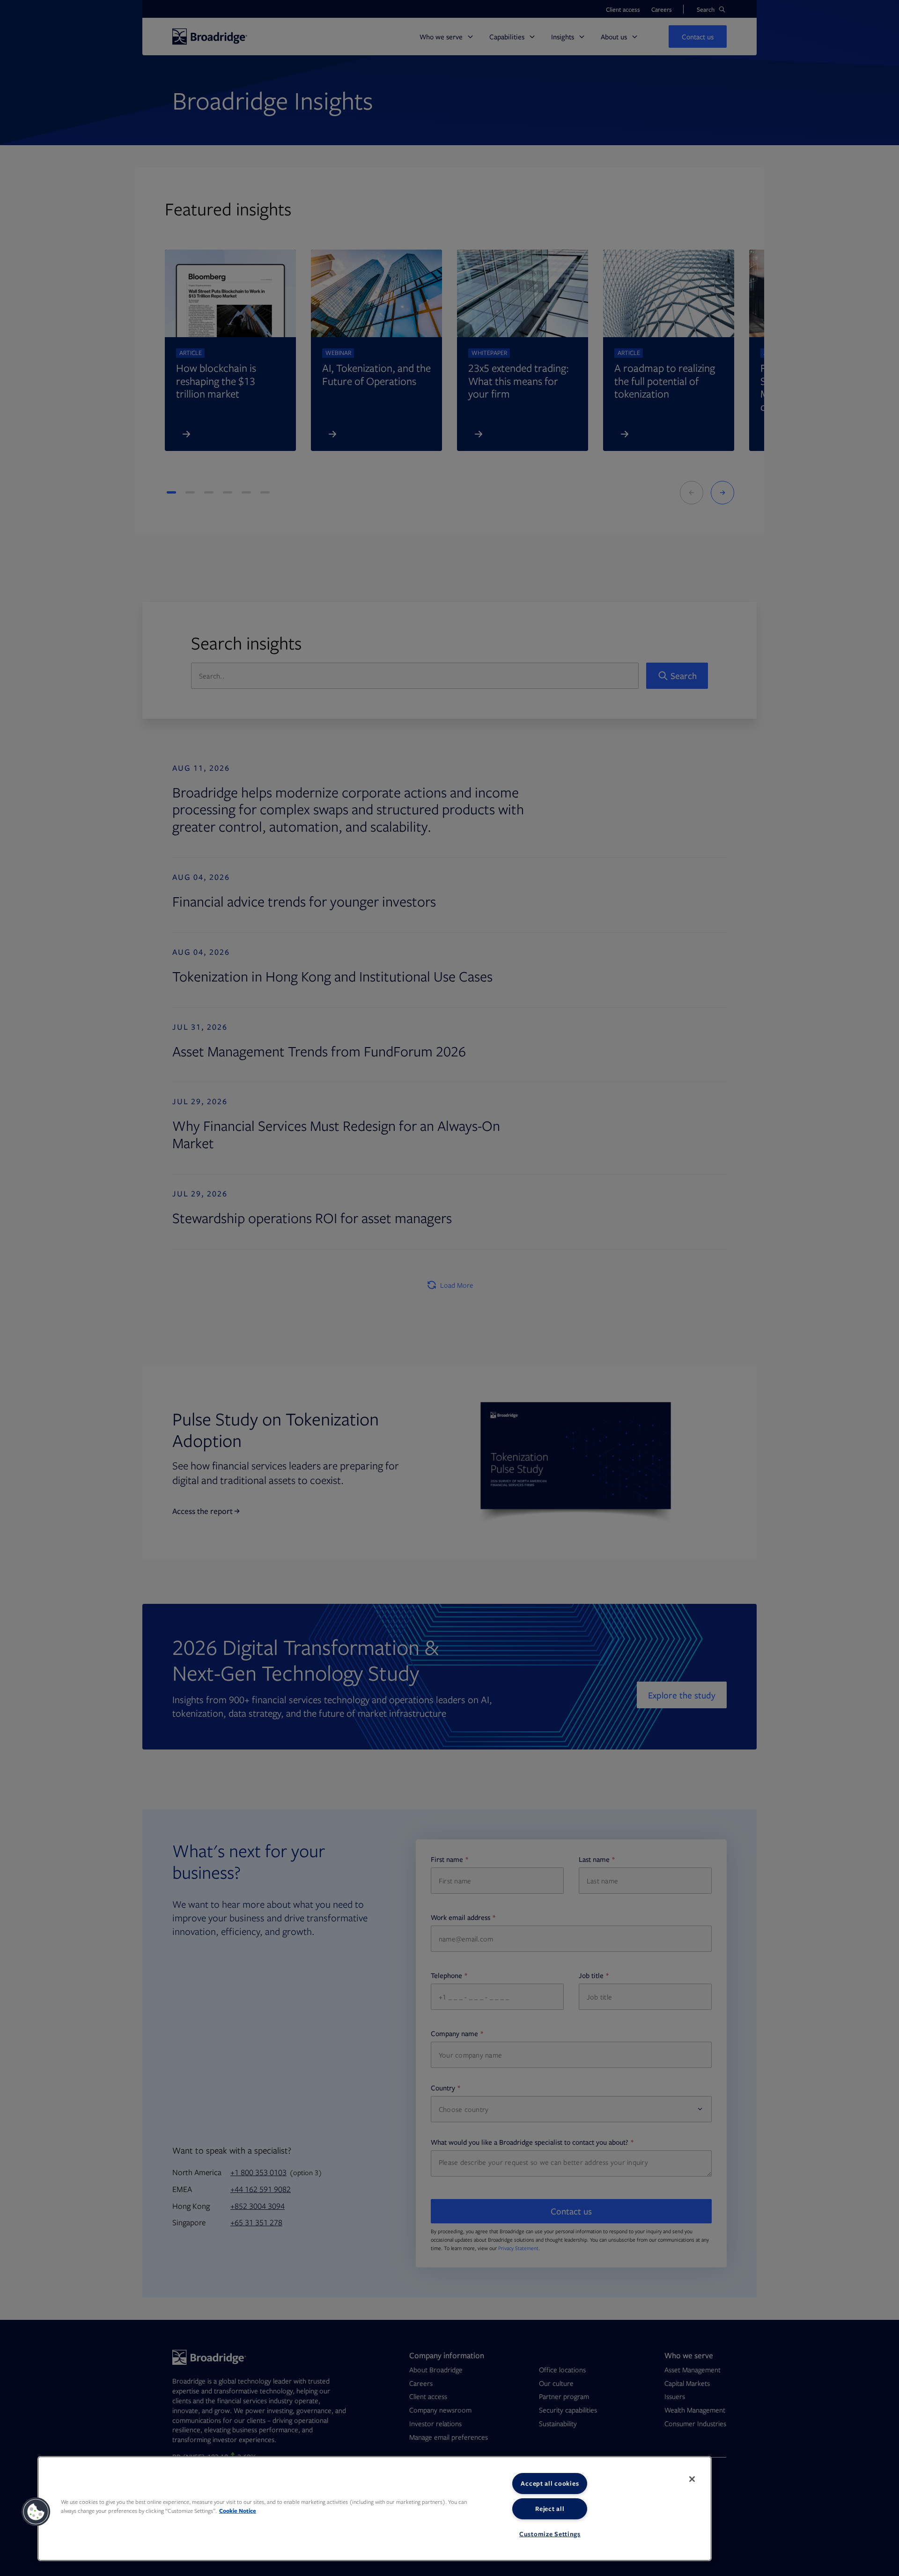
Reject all (550, 2509)
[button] (36, 2512)
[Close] (692, 2479)
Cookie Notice (238, 2511)
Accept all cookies (550, 2483)
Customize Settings (550, 2534)
